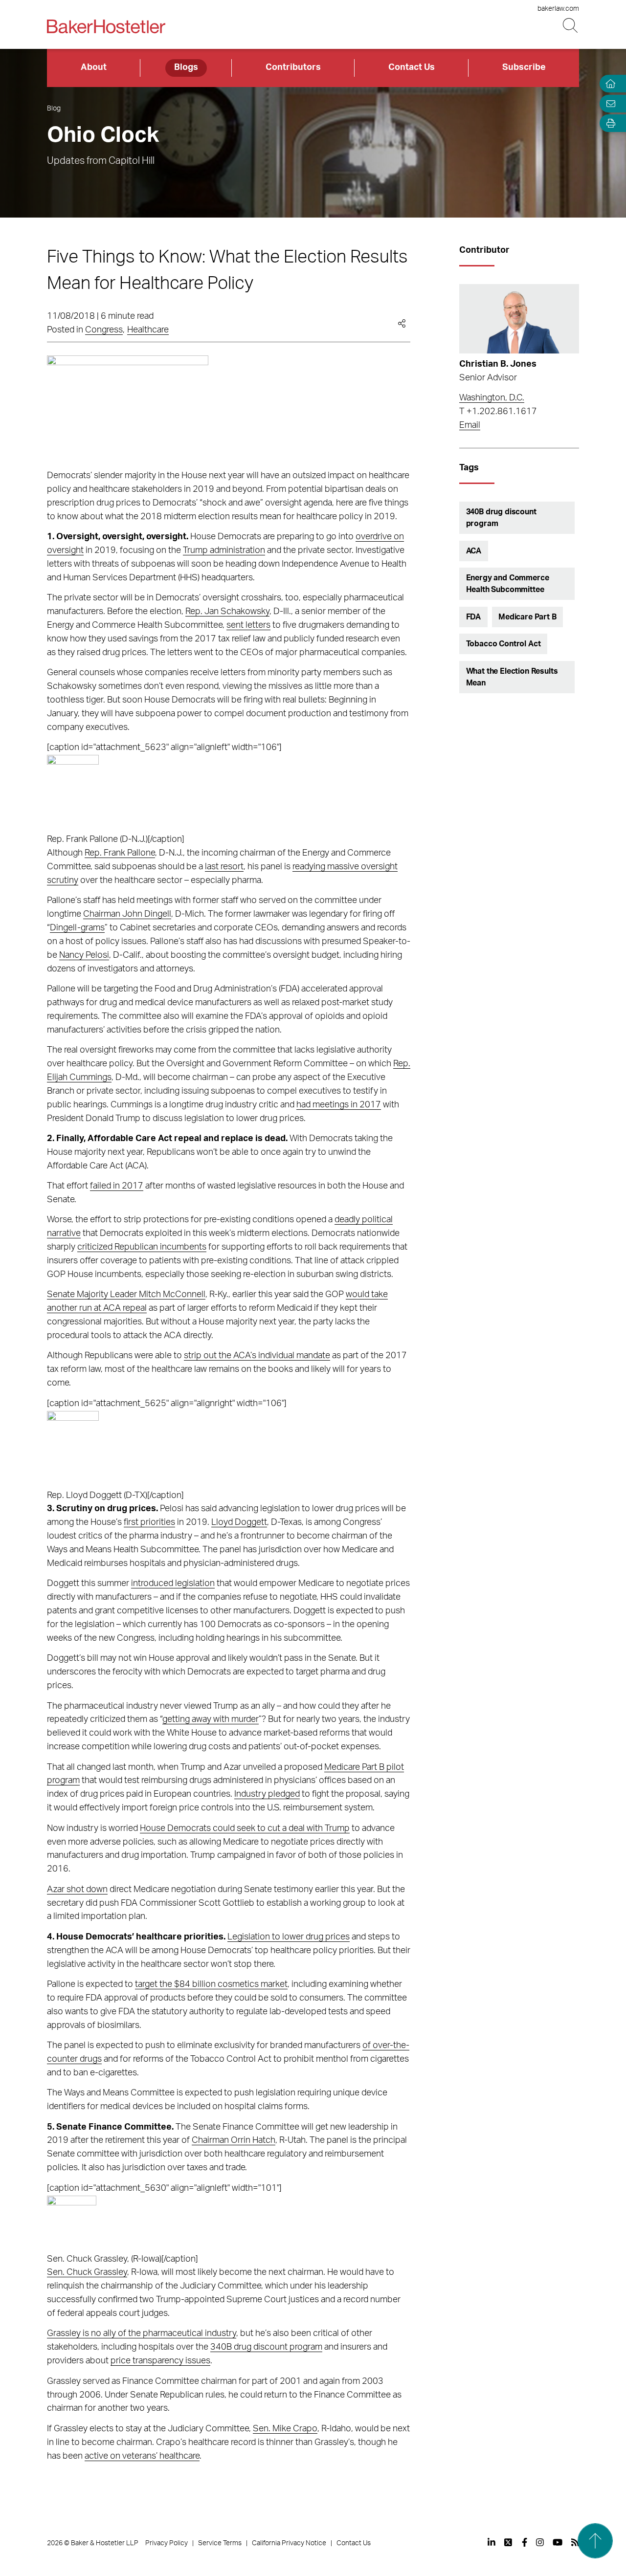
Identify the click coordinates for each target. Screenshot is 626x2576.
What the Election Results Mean (512, 677)
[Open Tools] (608, 123)
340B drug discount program (266, 2347)
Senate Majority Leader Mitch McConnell (126, 1295)
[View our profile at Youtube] (558, 2542)
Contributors (293, 67)
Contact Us (412, 67)
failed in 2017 (117, 1186)
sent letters (248, 625)
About (94, 67)
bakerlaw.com (558, 9)
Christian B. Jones (498, 364)
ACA (474, 551)
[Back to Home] (106, 26)
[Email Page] (608, 103)
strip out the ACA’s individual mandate (257, 1356)
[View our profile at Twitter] (509, 2542)
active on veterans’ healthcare (142, 2456)
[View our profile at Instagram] (540, 2542)
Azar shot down (77, 1890)
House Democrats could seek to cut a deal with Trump (245, 1828)
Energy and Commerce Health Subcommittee (508, 584)
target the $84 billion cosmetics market (211, 1984)
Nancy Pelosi (84, 955)
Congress (104, 330)
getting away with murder (211, 1719)
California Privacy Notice (289, 2543)
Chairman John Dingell (127, 914)
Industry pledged (267, 1794)
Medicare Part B (527, 617)
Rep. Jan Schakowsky (227, 612)
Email (470, 425)
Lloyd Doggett (239, 1522)
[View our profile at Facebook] (525, 2542)
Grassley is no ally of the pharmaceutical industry (142, 2334)
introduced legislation (173, 1584)
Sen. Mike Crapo (285, 2429)
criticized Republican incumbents (142, 1247)
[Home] (608, 84)
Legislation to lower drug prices (289, 1937)
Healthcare (148, 330)
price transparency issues (160, 2361)
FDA (474, 617)
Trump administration (224, 550)
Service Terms (220, 2543)
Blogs (186, 67)
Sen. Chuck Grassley (87, 2272)
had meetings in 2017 (339, 1105)
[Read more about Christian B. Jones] (519, 319)
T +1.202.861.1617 (498, 412)
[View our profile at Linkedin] (492, 2542)
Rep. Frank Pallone (120, 853)
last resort (224, 867)
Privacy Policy (167, 2543)
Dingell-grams (77, 928)
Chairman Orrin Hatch (234, 2140)
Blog (54, 109)
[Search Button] (571, 26)
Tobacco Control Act (503, 644)
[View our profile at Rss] (575, 2542)
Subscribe (524, 67)
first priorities (149, 1522)
